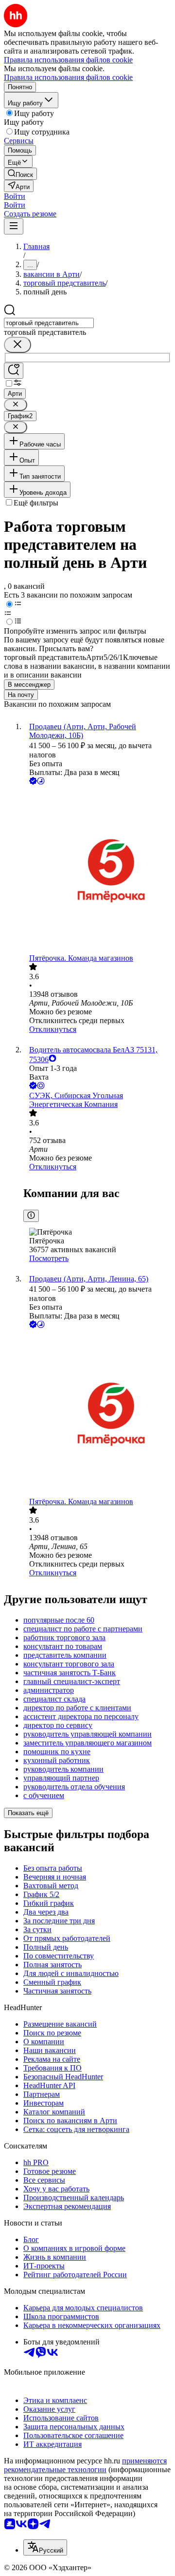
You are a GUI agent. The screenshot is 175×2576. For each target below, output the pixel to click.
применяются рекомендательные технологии (85, 2465)
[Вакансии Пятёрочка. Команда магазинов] (97, 870)
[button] (15, 196)
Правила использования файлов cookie (68, 77)
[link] (20, 174)
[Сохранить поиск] (14, 371)
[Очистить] (17, 345)
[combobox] (49, 323)
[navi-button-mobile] (14, 226)
